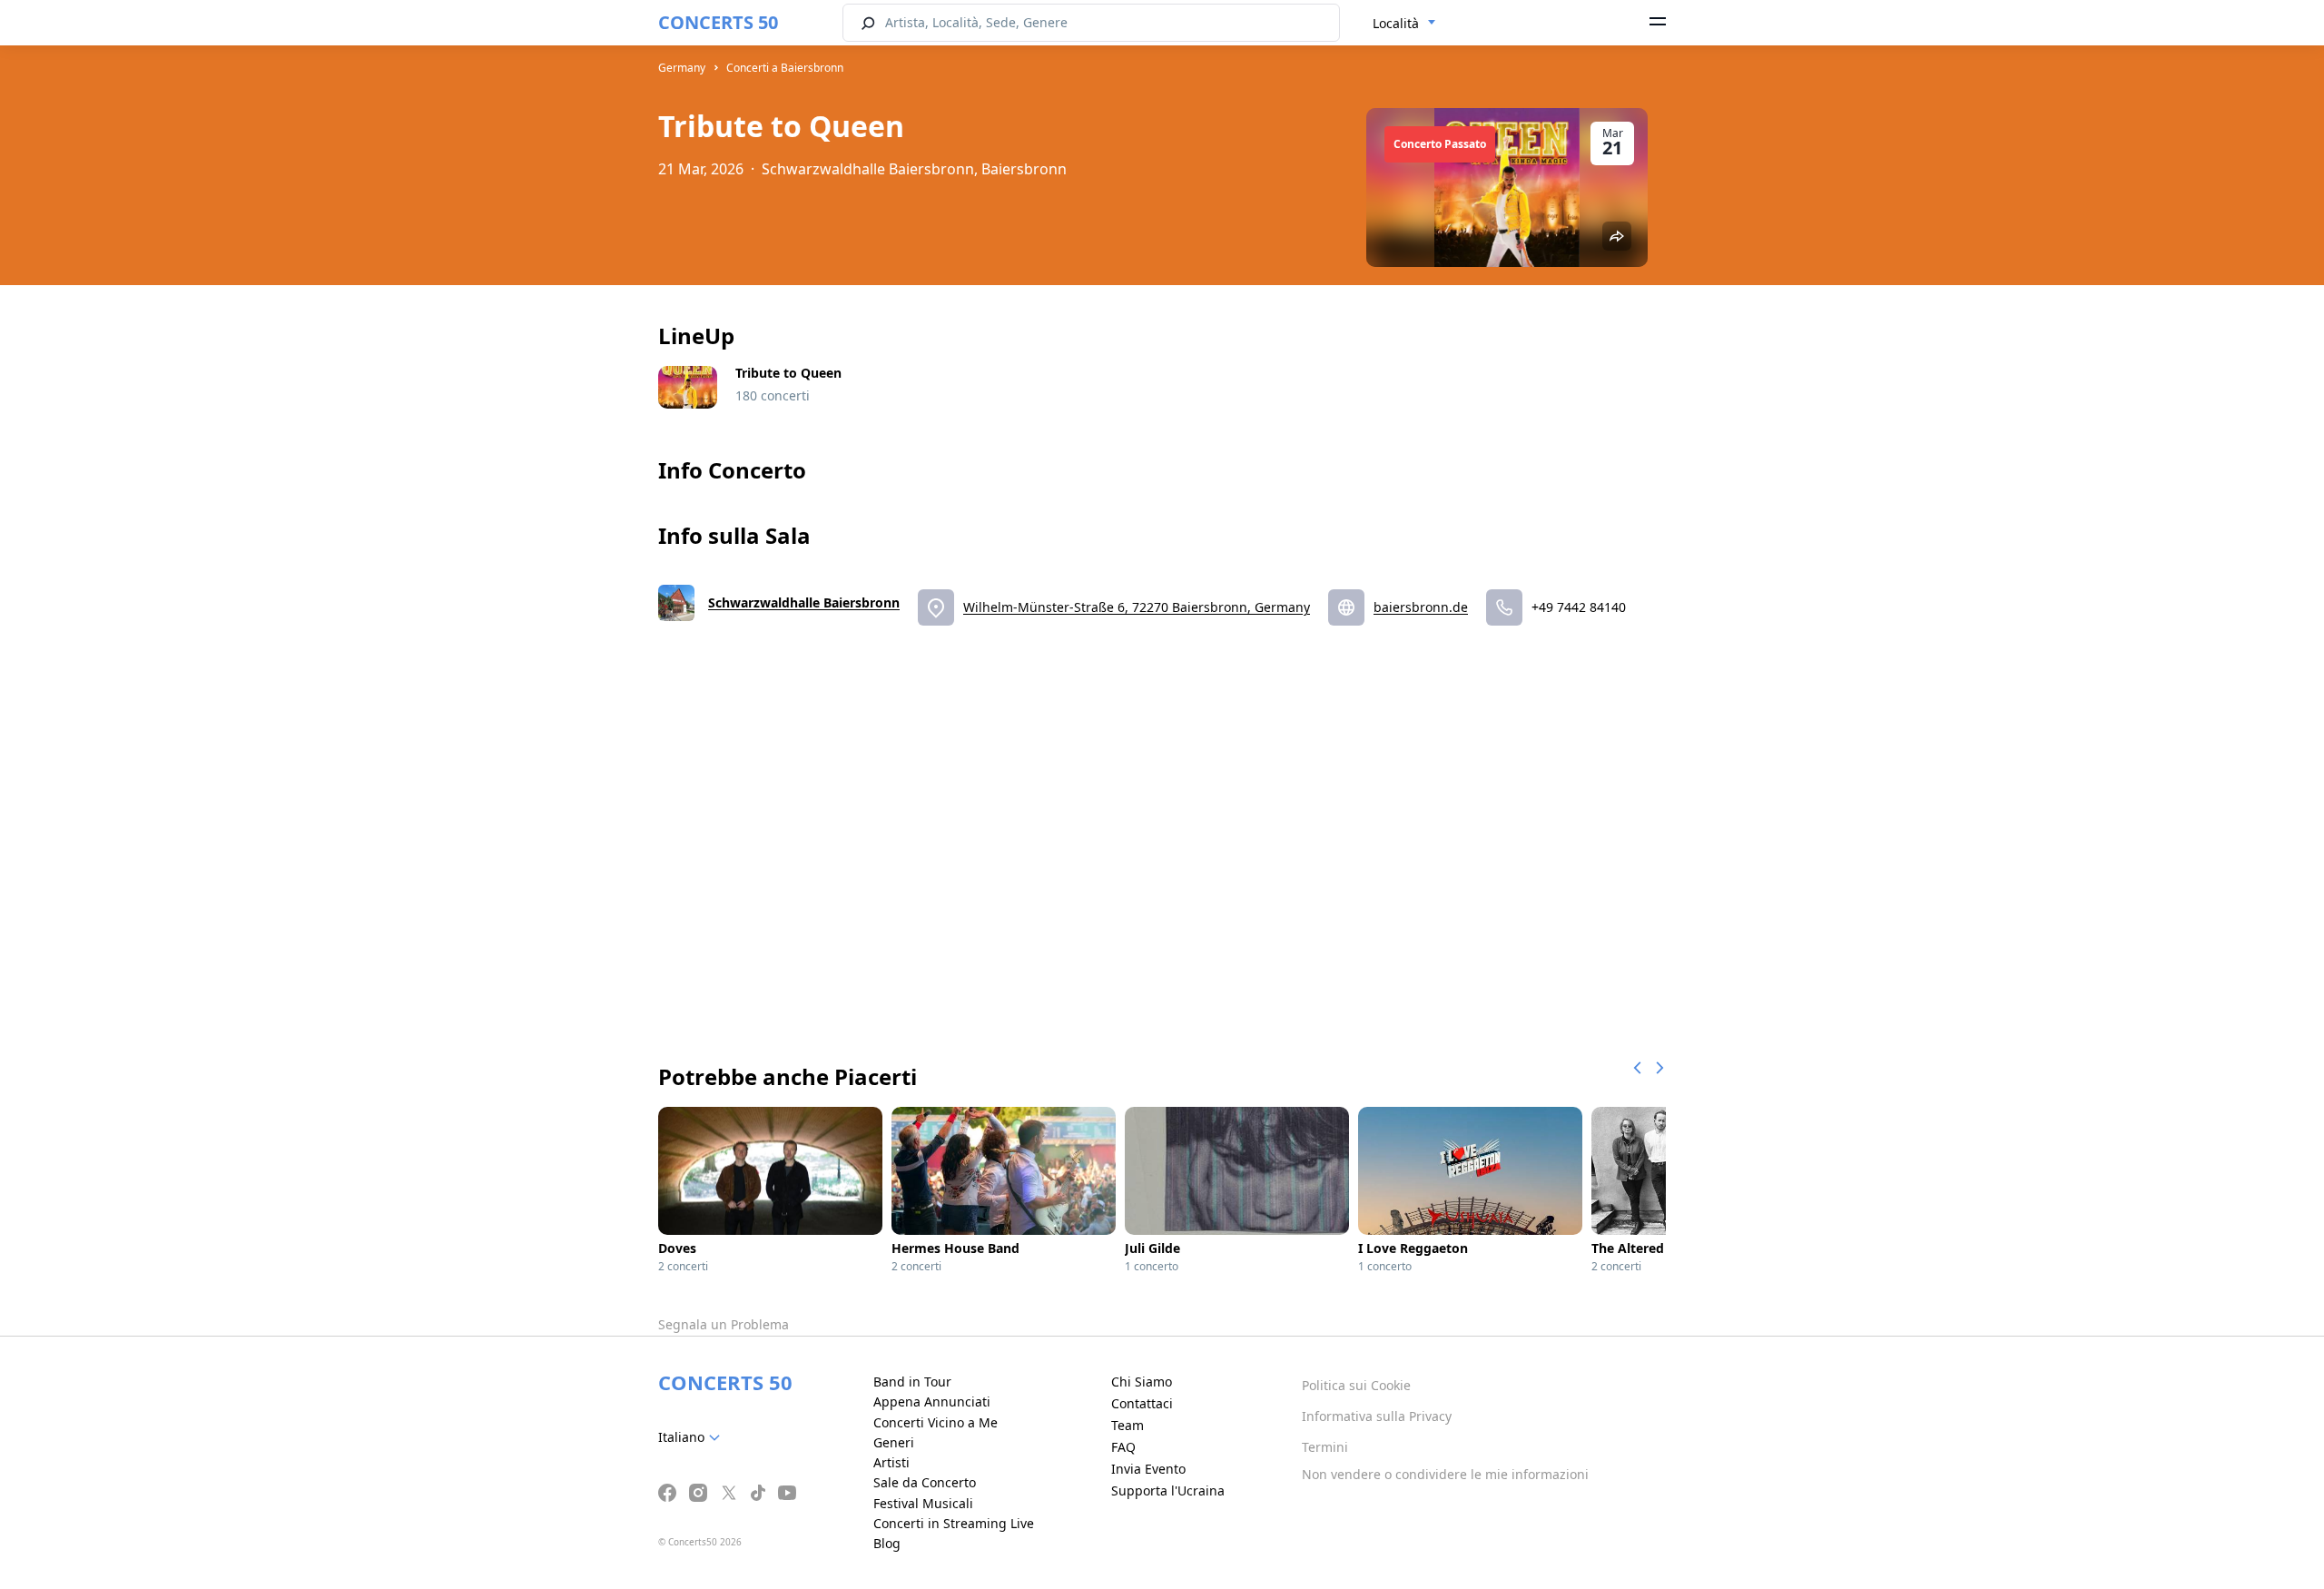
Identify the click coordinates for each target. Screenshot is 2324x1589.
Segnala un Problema (724, 1324)
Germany (682, 68)
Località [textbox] (1396, 23)
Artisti (891, 1462)
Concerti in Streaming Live (954, 1523)
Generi (894, 1442)
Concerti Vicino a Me (936, 1422)
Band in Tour (912, 1382)
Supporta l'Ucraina (1168, 1490)
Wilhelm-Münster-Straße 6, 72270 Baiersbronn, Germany (1137, 607)
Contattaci (1142, 1403)
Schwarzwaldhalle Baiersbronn (804, 602)
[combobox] (1404, 24)
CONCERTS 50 (718, 22)
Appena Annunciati (932, 1401)
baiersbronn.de (1421, 607)
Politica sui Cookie (1356, 1385)
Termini (1325, 1447)
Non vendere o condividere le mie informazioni (1445, 1474)
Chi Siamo (1142, 1382)
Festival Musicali (923, 1503)
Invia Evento (1148, 1469)
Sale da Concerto (925, 1482)
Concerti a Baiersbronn (785, 68)
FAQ (1123, 1447)
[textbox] (693, 1437)
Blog (887, 1543)
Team (1128, 1425)
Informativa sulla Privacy (1377, 1416)
